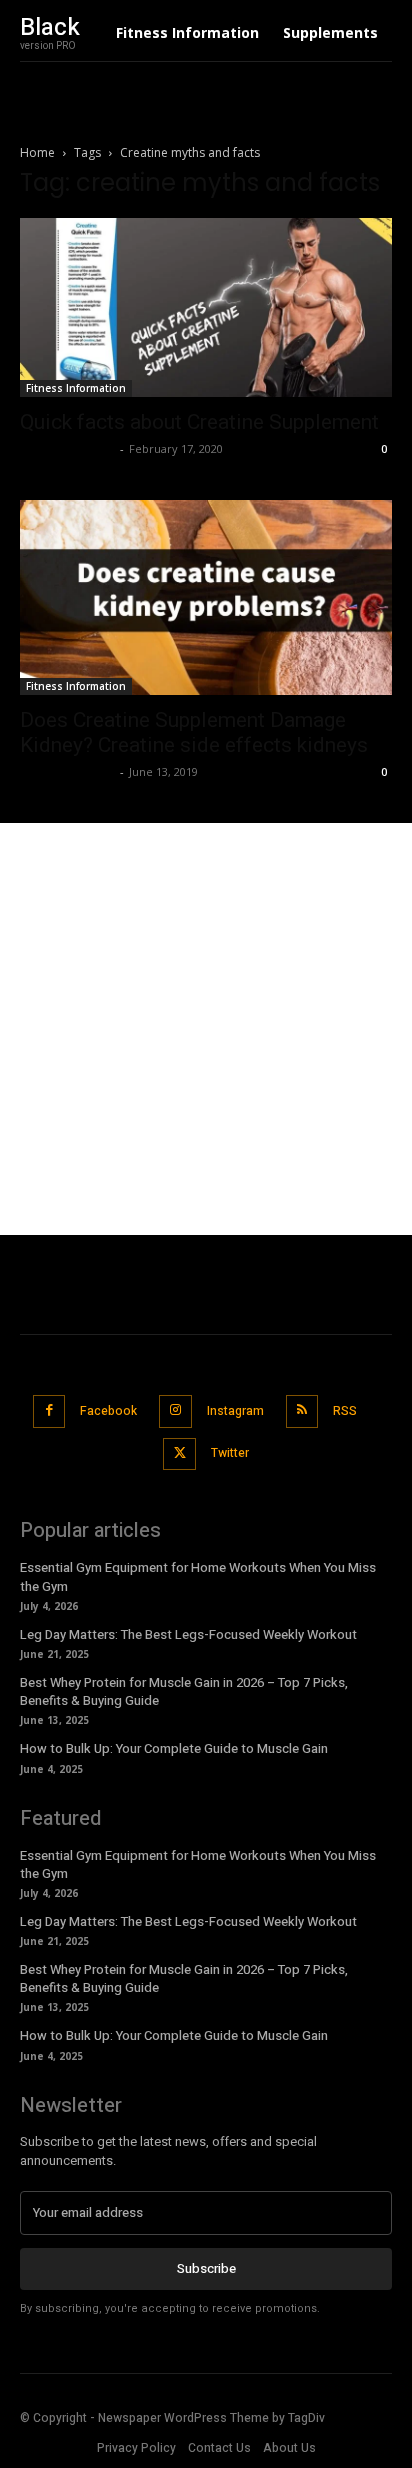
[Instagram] (175, 1411)
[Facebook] (49, 1411)
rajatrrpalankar (67, 448)
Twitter (230, 1453)
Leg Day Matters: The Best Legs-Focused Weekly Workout (188, 1634)
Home (37, 152)
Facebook (108, 1411)
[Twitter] (179, 1454)
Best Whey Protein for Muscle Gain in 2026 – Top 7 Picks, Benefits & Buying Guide (184, 1691)
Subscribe (206, 2268)
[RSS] (302, 1411)
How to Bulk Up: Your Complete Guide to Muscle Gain (174, 1748)
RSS (345, 1411)
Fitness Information (76, 388)
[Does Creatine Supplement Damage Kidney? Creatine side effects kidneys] (206, 597)
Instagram (235, 1411)
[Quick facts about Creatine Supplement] (206, 307)
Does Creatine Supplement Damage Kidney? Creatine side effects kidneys (194, 732)
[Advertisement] (206, 1029)
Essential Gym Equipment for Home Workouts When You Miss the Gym (198, 1864)
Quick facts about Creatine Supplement (199, 422)
